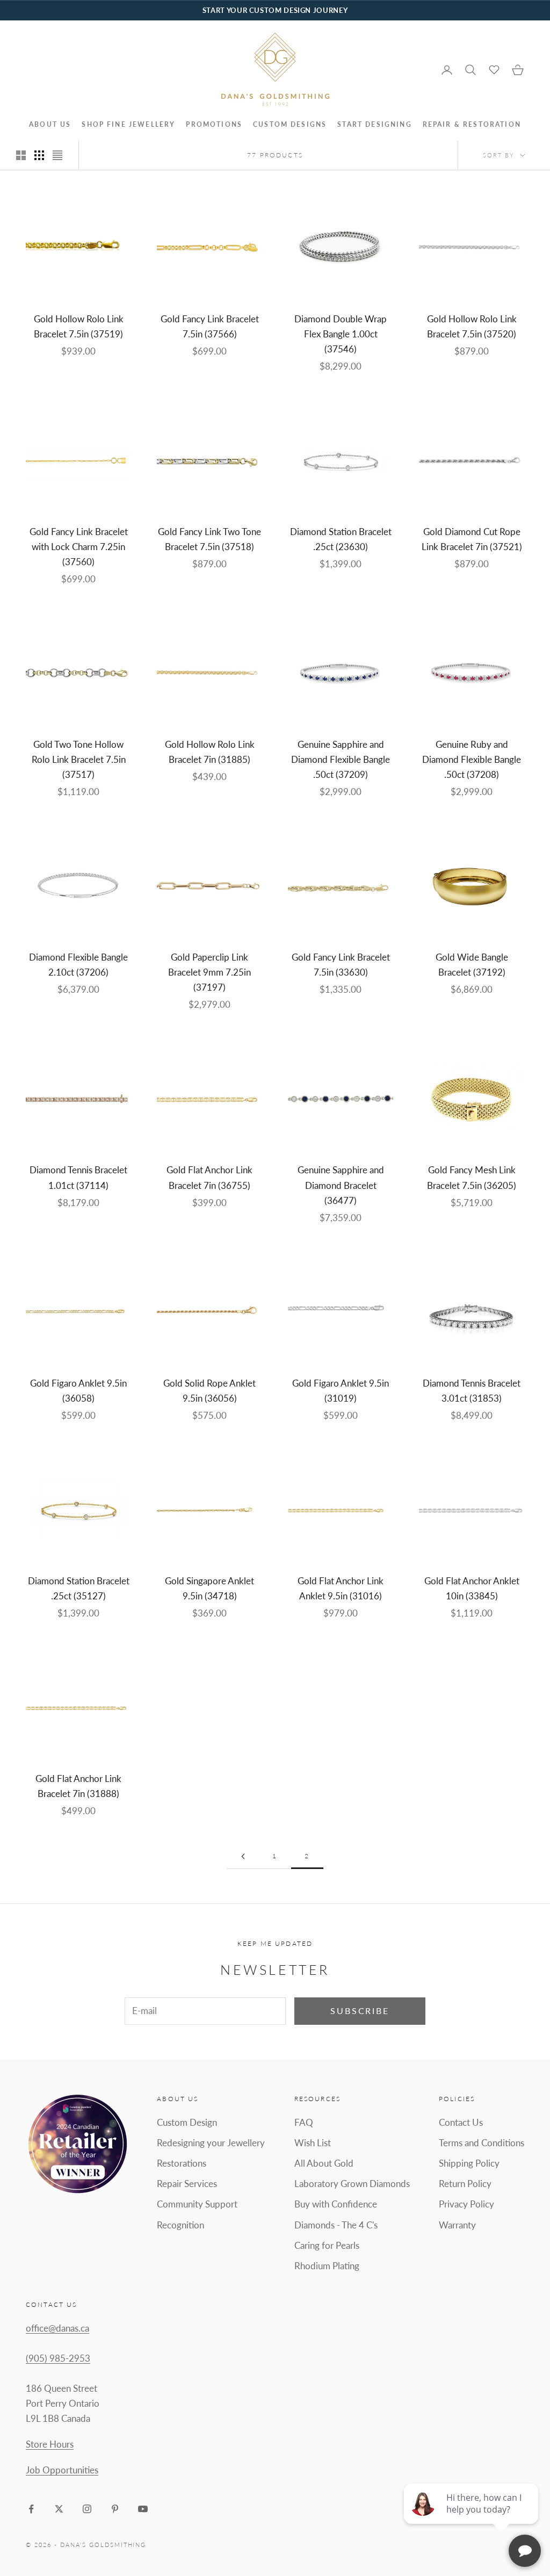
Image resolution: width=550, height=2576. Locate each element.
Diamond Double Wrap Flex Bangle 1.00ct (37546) (341, 334)
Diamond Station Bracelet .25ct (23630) (341, 539)
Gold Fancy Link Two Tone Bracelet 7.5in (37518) (209, 539)
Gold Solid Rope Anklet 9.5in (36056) (209, 1391)
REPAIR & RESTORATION (472, 124)
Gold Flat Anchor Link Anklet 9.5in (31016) (341, 1588)
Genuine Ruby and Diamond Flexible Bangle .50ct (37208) (472, 759)
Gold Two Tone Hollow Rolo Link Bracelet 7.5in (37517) (79, 759)
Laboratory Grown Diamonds (352, 2184)
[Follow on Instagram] (87, 2509)
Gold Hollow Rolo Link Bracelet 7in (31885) (210, 752)
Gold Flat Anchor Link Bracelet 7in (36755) (209, 1177)
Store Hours (50, 2444)
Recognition (180, 2225)
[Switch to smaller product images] (39, 155)
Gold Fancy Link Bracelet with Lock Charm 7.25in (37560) (79, 547)
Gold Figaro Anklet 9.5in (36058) (78, 1391)
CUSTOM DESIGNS (290, 124)
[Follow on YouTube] (143, 2509)
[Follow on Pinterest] (115, 2509)
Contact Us (461, 2122)
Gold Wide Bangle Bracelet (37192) (472, 965)
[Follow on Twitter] (59, 2509)
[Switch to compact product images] (57, 155)
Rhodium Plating (327, 2266)
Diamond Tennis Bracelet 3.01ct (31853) (472, 1391)
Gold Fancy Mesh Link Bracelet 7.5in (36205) (472, 1177)
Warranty (457, 2225)
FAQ (304, 2122)
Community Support (197, 2204)
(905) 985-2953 (58, 2358)
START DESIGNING (374, 124)
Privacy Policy (466, 2204)
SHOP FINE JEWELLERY (128, 124)
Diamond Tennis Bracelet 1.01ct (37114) (78, 1177)
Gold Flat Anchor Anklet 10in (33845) (472, 1588)
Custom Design (187, 2122)
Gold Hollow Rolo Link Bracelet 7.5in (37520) (472, 326)
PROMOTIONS (214, 124)
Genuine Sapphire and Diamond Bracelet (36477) (341, 1185)
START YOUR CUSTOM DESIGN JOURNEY (275, 10)
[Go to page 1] (243, 1856)
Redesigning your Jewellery (211, 2143)
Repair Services (187, 2184)
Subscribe (360, 2011)
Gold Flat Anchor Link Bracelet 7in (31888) (78, 1786)
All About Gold (324, 2163)
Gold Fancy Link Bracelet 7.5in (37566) (210, 326)
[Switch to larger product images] (21, 155)
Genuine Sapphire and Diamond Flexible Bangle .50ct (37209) (341, 759)
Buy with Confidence (336, 2204)
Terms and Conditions (482, 2143)
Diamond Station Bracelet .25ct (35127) (79, 1588)
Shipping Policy (469, 2163)
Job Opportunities (62, 2470)
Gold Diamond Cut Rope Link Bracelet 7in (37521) (472, 539)
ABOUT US (50, 124)
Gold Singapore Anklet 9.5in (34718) (209, 1588)
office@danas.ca (57, 2328)
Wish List (313, 2143)
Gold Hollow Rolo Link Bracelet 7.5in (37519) (79, 326)
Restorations (182, 2163)
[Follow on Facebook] (31, 2509)
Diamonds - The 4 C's (336, 2225)
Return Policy (465, 2184)
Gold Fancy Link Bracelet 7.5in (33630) (341, 965)
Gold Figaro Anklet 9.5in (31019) (341, 1391)
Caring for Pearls (327, 2245)
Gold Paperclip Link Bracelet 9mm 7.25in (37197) (209, 972)
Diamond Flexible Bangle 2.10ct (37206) (78, 965)
